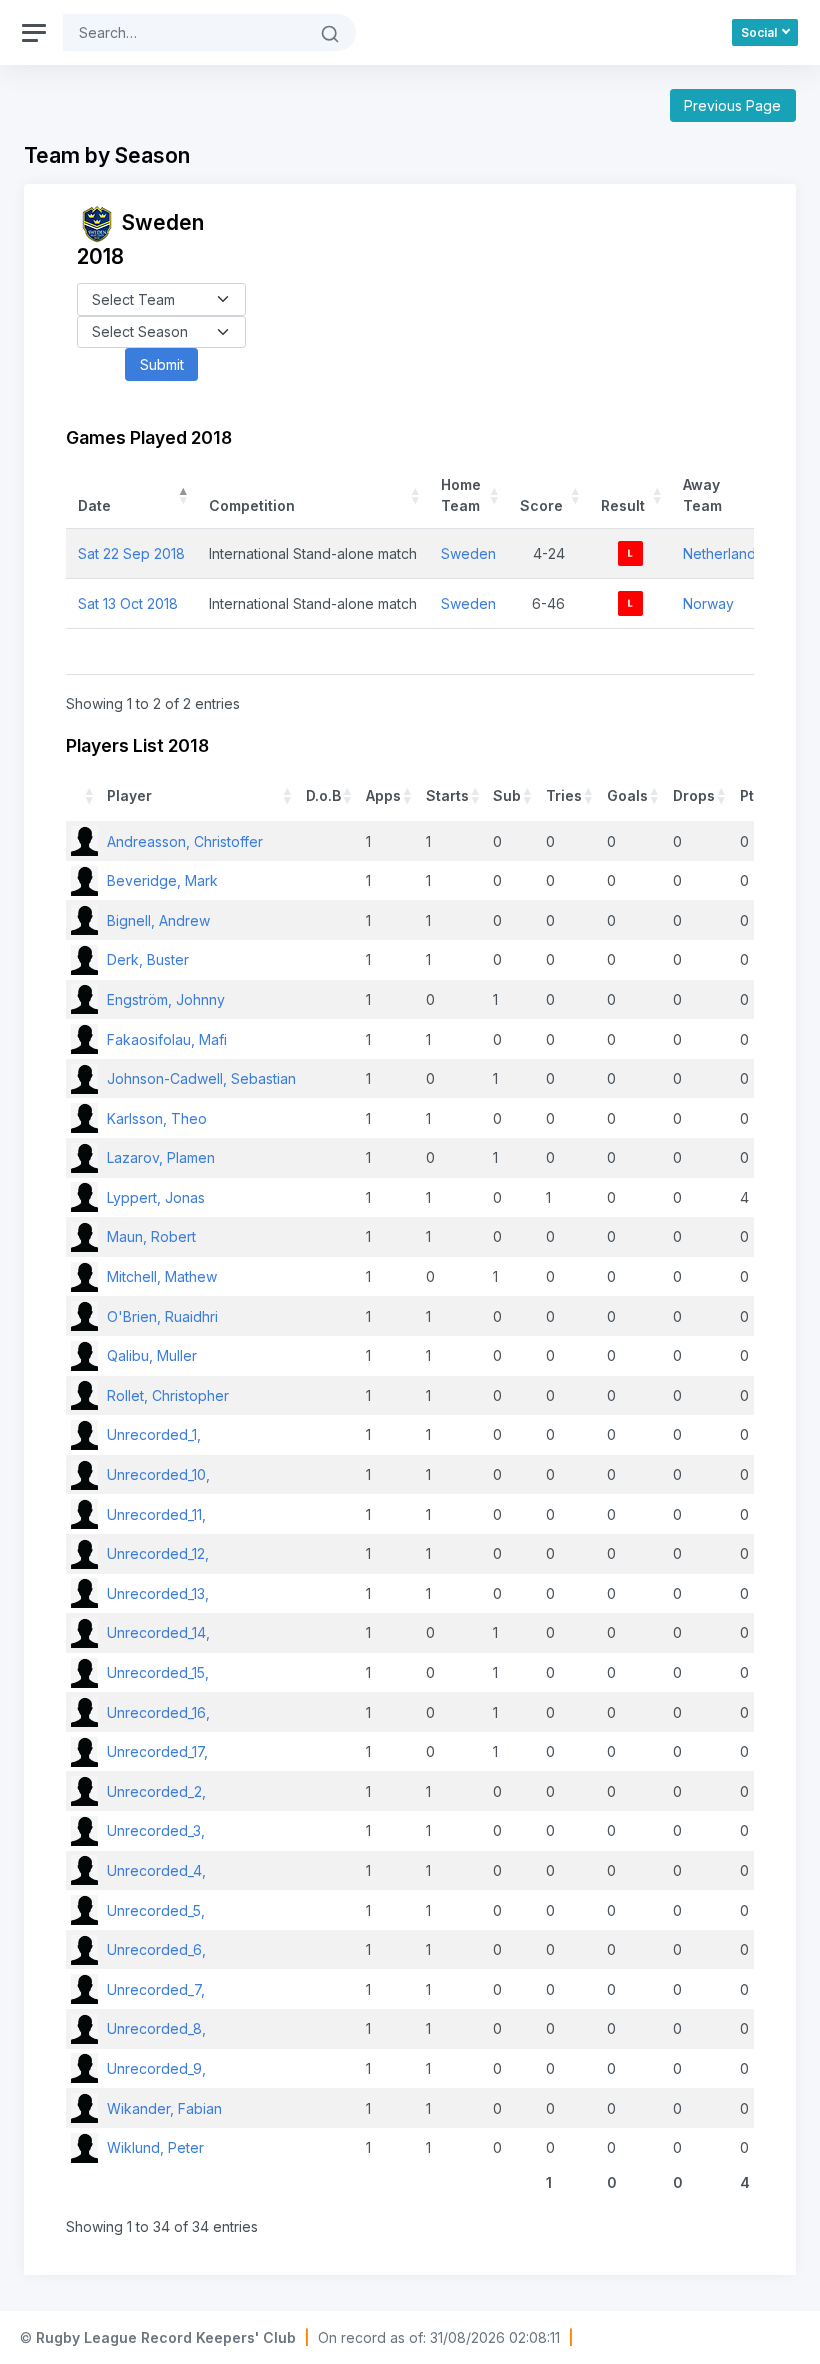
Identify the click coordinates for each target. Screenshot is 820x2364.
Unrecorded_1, (154, 1434)
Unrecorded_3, (156, 1830)
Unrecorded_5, (156, 1910)
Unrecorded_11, (156, 1514)
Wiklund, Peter (155, 2147)
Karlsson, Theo (157, 1118)
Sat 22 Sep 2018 (131, 553)
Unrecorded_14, (158, 1632)
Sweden (468, 553)
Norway (708, 603)
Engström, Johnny (166, 999)
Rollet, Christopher (168, 1395)
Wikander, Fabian (164, 2108)
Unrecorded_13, (158, 1593)
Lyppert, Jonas (156, 1197)
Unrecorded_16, (158, 1712)
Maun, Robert (151, 1236)
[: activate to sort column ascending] (84, 796)
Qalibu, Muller (152, 1355)
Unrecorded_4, (156, 1870)
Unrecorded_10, (158, 1474)
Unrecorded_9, (156, 2068)
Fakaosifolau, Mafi (167, 1039)
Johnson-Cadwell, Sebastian (201, 1078)
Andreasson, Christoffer (185, 841)
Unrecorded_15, (158, 1672)
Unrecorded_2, (156, 1791)
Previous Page (732, 105)
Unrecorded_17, (157, 1751)
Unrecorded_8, (156, 2028)
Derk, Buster (148, 959)
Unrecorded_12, (158, 1553)
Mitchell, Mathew (162, 1276)
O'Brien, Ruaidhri (162, 1316)
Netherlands (723, 553)
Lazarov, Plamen (161, 1157)
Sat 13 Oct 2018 (128, 603)
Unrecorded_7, (156, 1989)
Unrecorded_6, (156, 1949)
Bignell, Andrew (158, 920)
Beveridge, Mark (162, 880)
